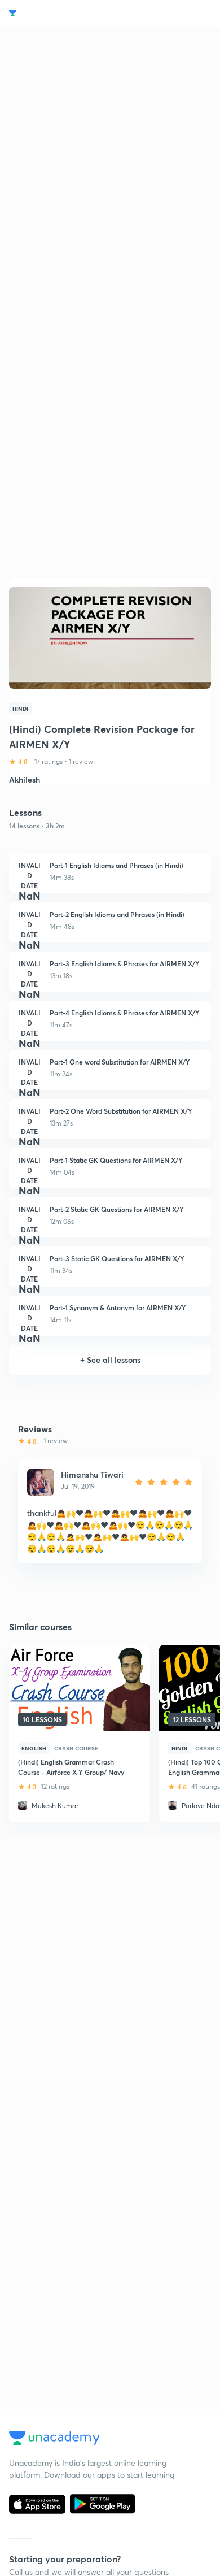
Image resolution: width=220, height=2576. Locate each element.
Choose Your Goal (58, 13)
